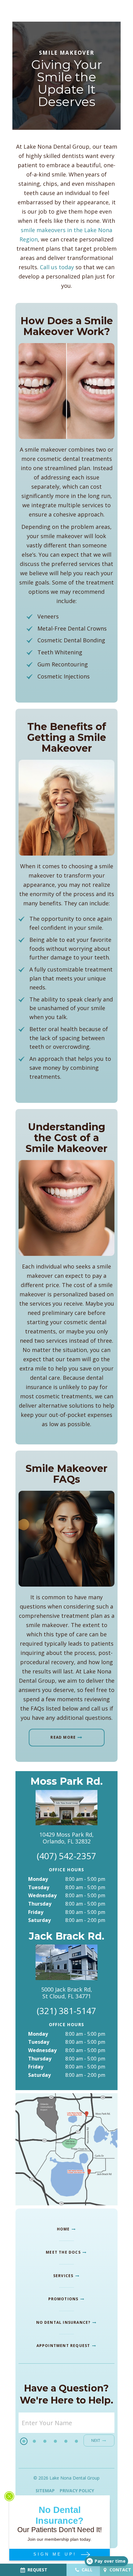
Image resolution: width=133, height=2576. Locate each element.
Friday (36, 1912)
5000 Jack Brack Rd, (67, 1993)
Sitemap (45, 2491)
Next (96, 2440)
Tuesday (39, 1887)
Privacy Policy (77, 2491)
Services (64, 2276)
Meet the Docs (64, 2252)
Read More (63, 1737)
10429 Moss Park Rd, (66, 1838)
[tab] (24, 2441)
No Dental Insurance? (64, 2322)
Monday (38, 1879)
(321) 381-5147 (66, 2011)
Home (64, 2229)
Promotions (64, 2299)
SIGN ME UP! (56, 2554)
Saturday (39, 1920)
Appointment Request (64, 2346)
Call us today (57, 267)
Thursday (40, 1904)
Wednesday (42, 1895)
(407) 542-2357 (66, 1856)
